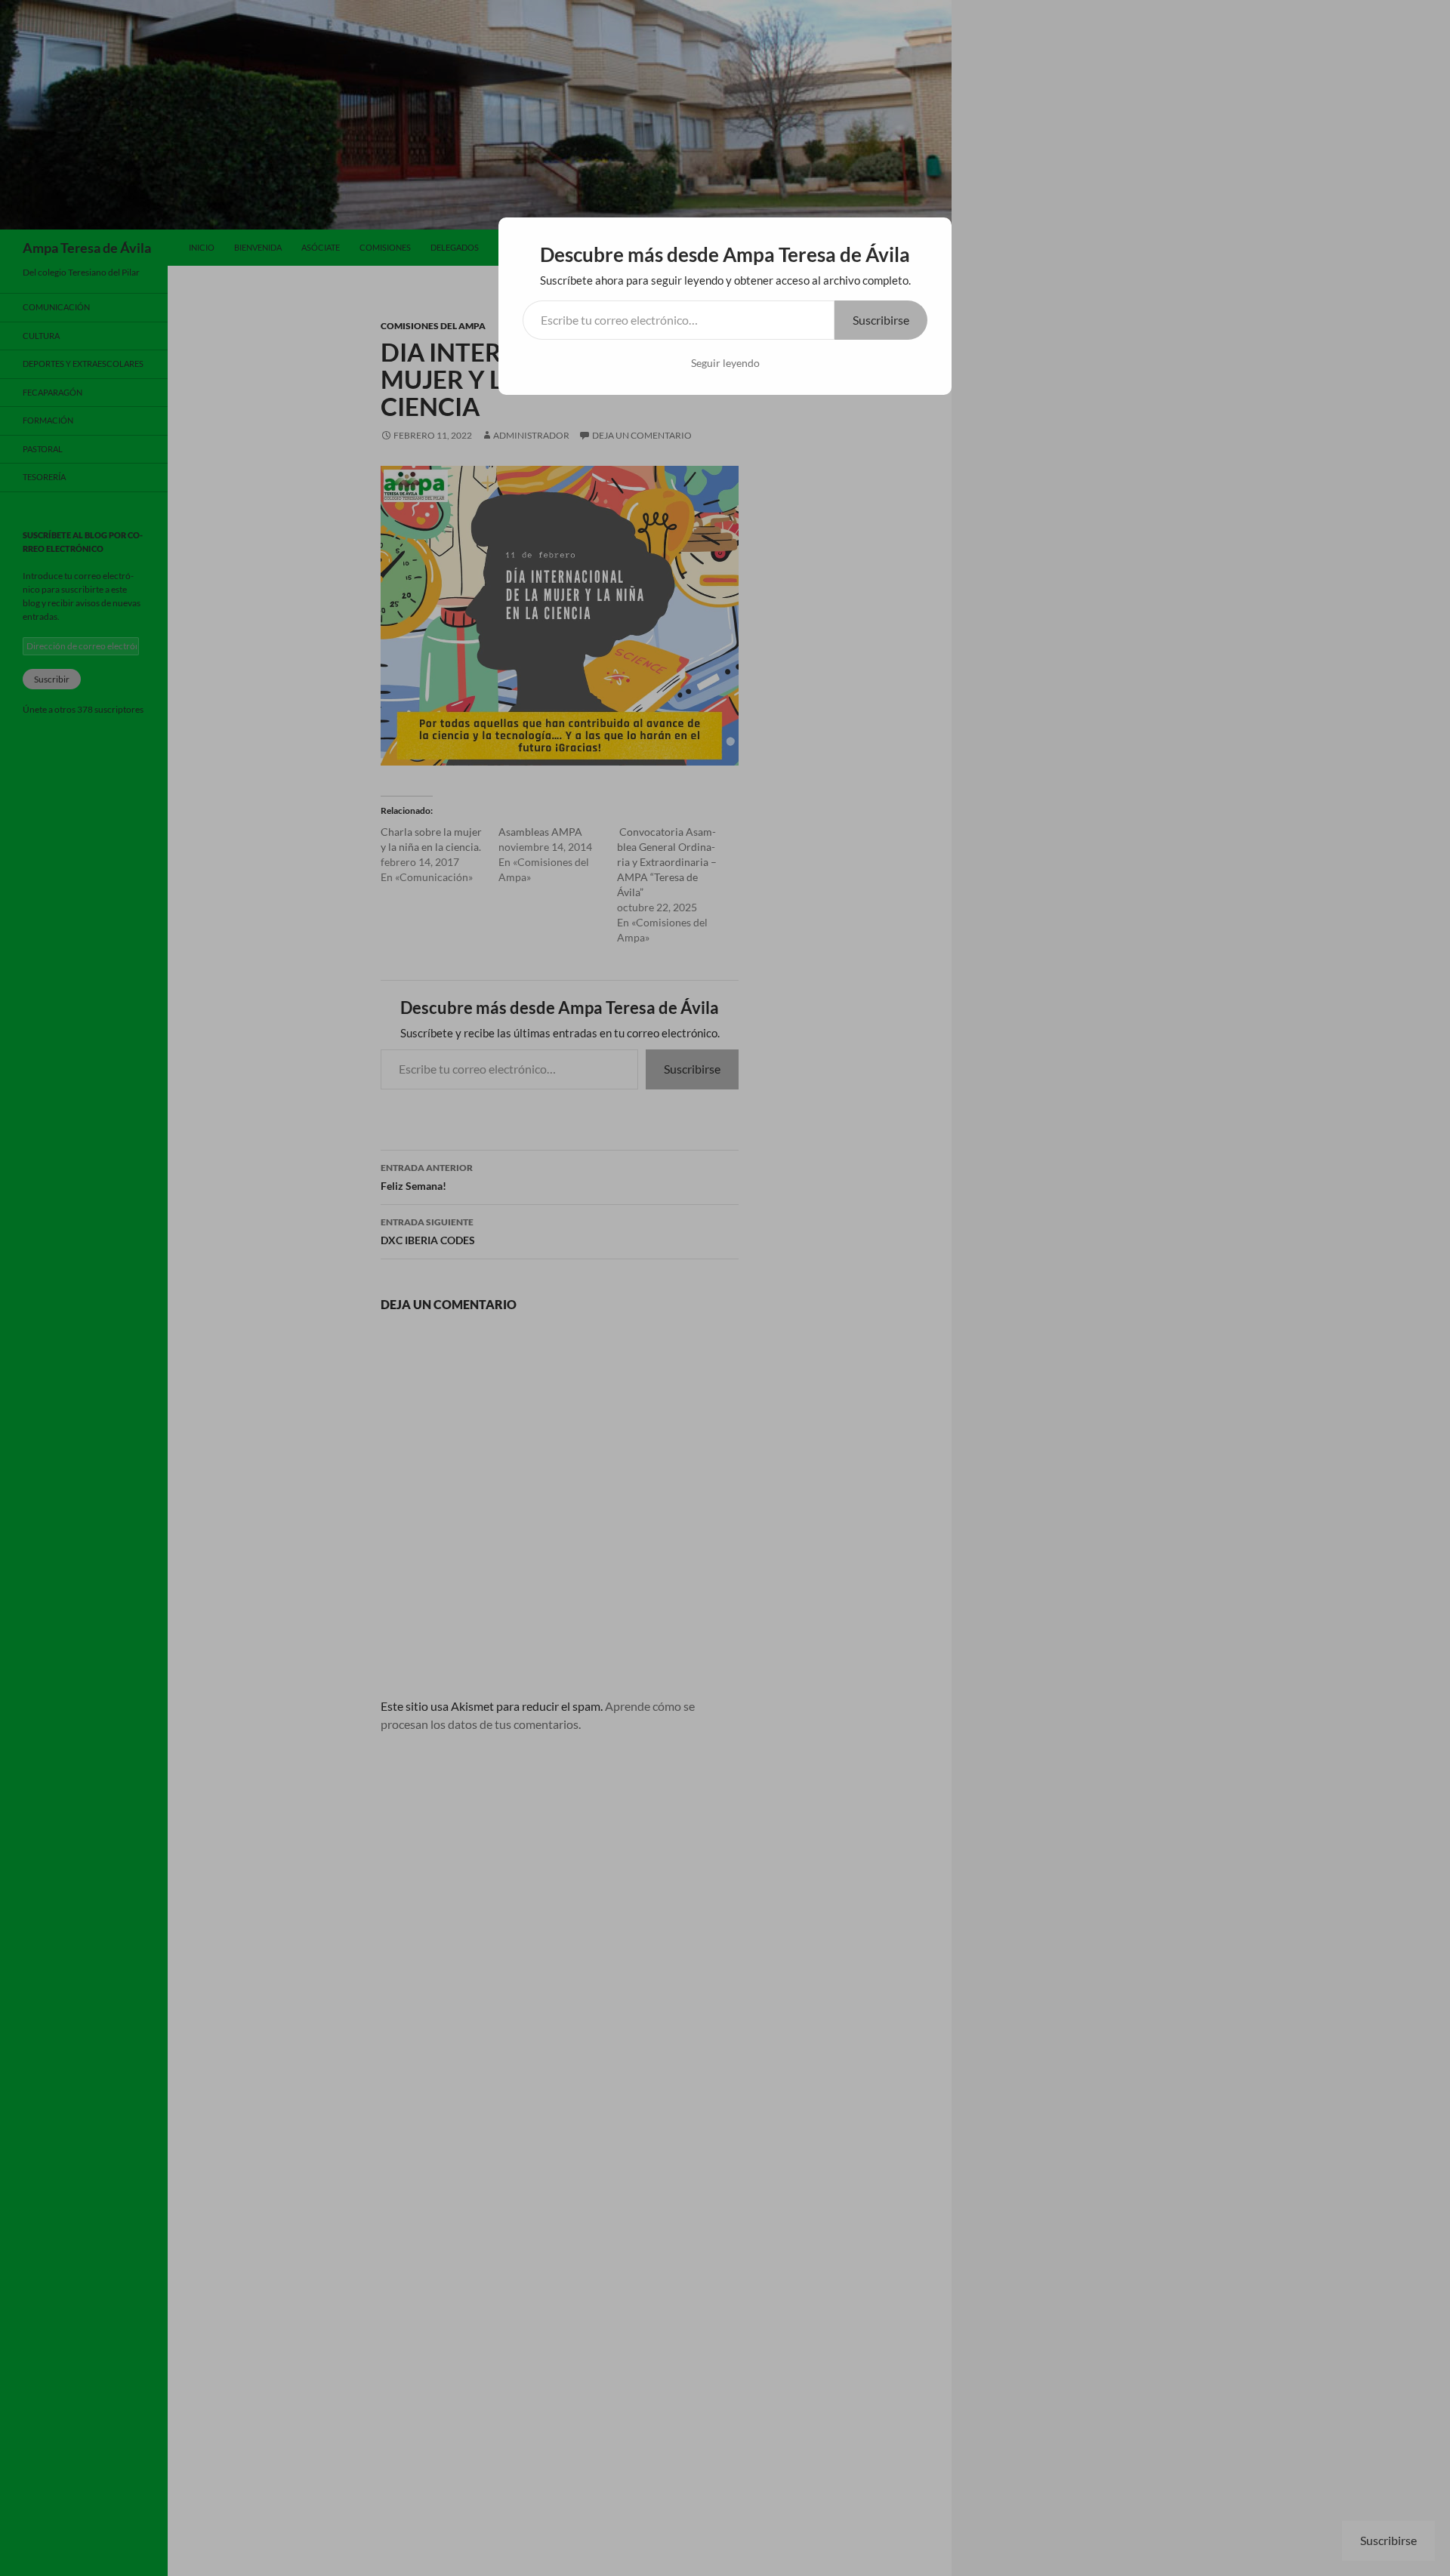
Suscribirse (881, 320)
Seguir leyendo (725, 363)
